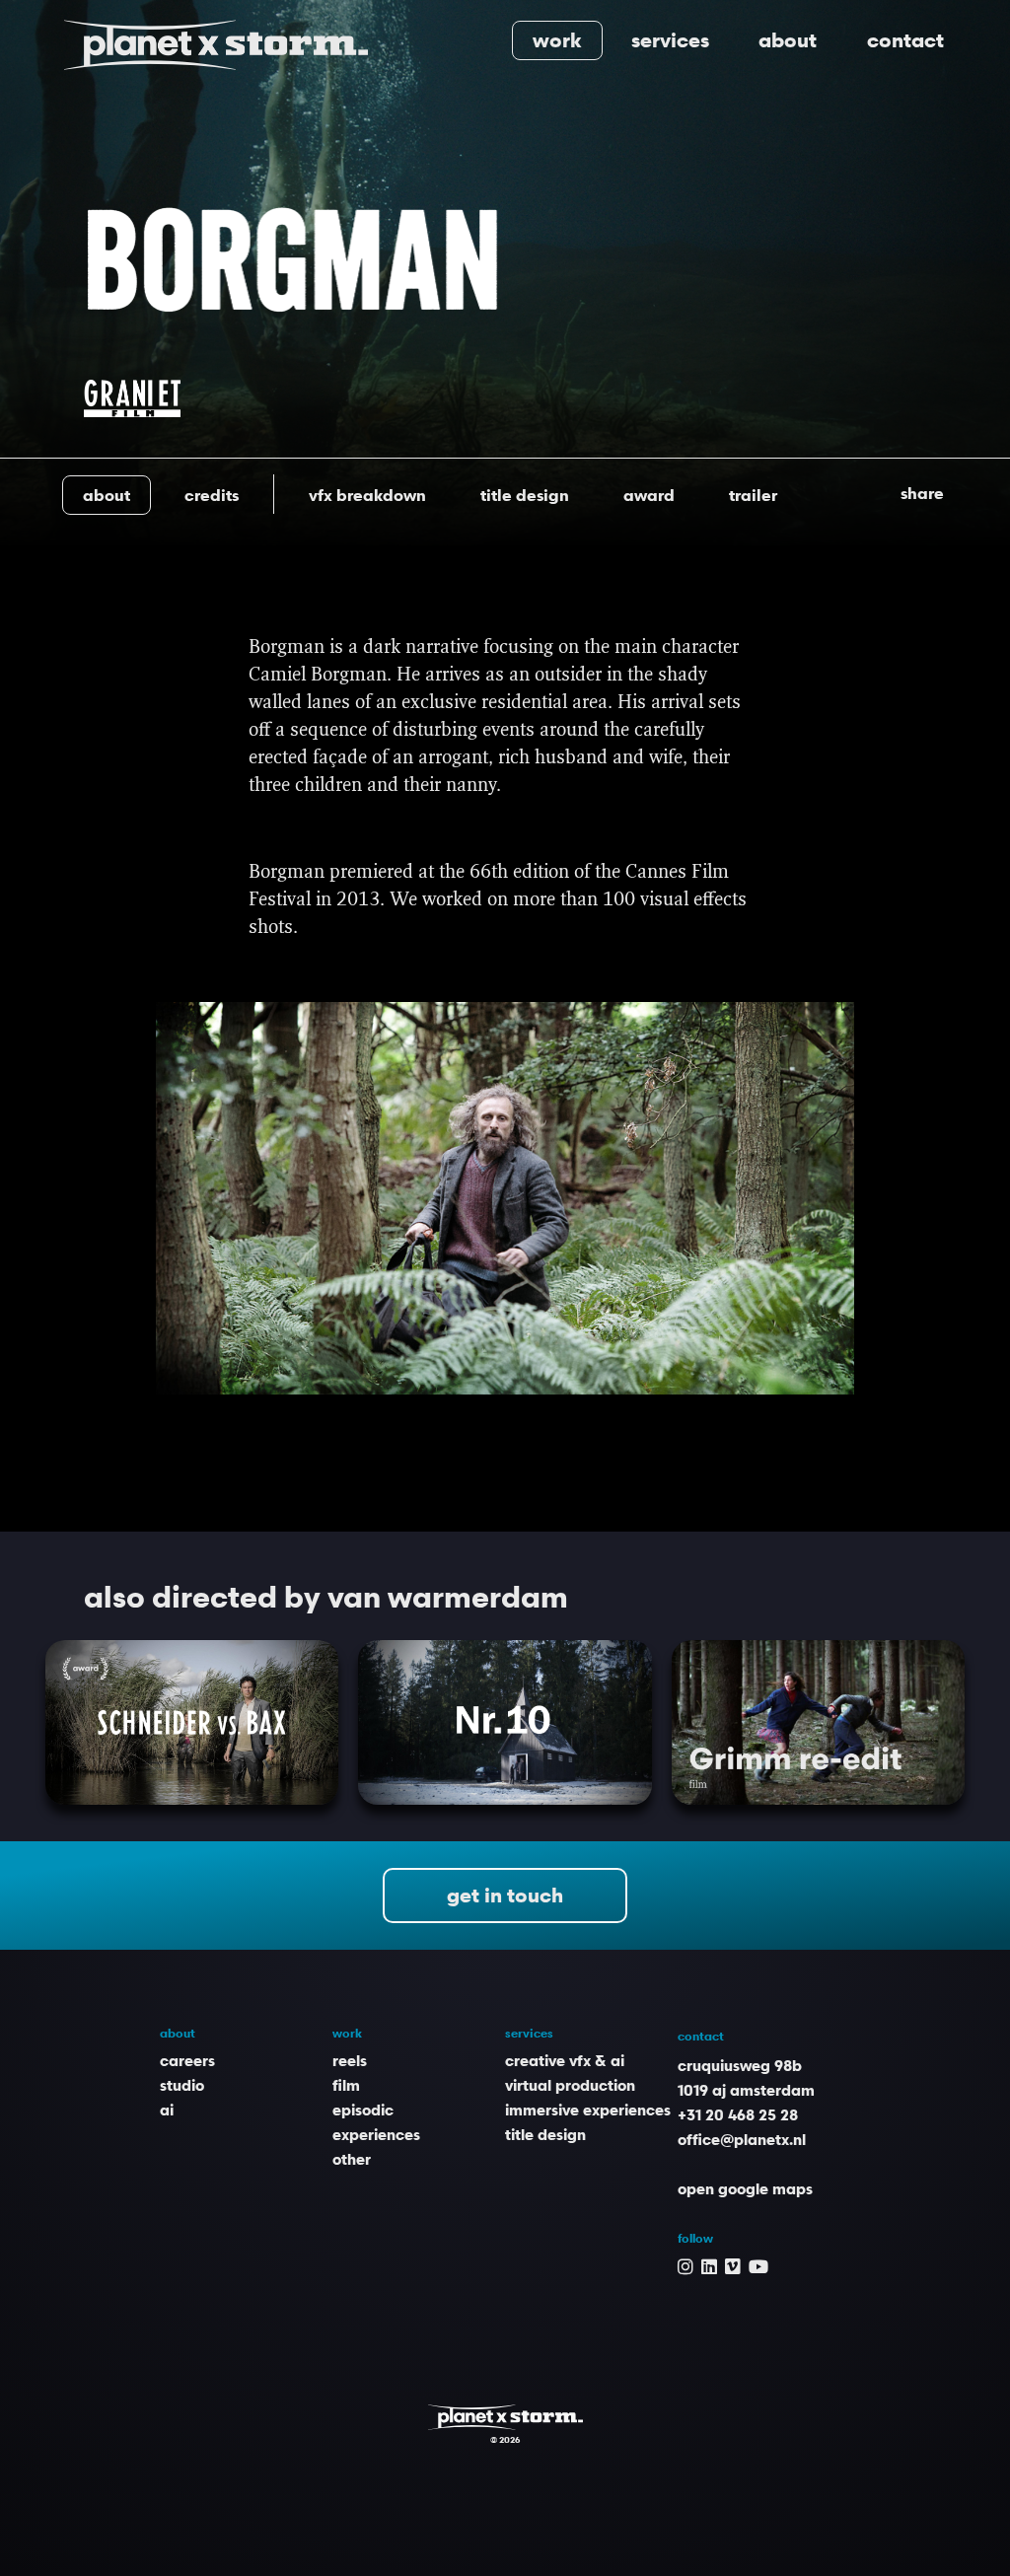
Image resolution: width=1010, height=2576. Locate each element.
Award (649, 495)
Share (922, 493)
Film (346, 2085)
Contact (905, 40)
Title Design (525, 495)
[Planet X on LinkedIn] (709, 2266)
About (788, 40)
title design (545, 2134)
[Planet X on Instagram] (685, 2266)
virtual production (570, 2085)
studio (182, 2085)
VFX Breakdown (367, 495)
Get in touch (505, 1896)
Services (670, 40)
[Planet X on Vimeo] (733, 2266)
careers (187, 2060)
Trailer (753, 495)
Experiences (376, 2134)
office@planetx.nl (742, 2139)
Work (557, 40)
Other (352, 2159)
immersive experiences (588, 2110)
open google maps (745, 2188)
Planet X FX (505, 2417)
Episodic (363, 2110)
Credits (212, 495)
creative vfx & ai (565, 2060)
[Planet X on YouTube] (758, 2266)
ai (167, 2110)
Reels (350, 2060)
